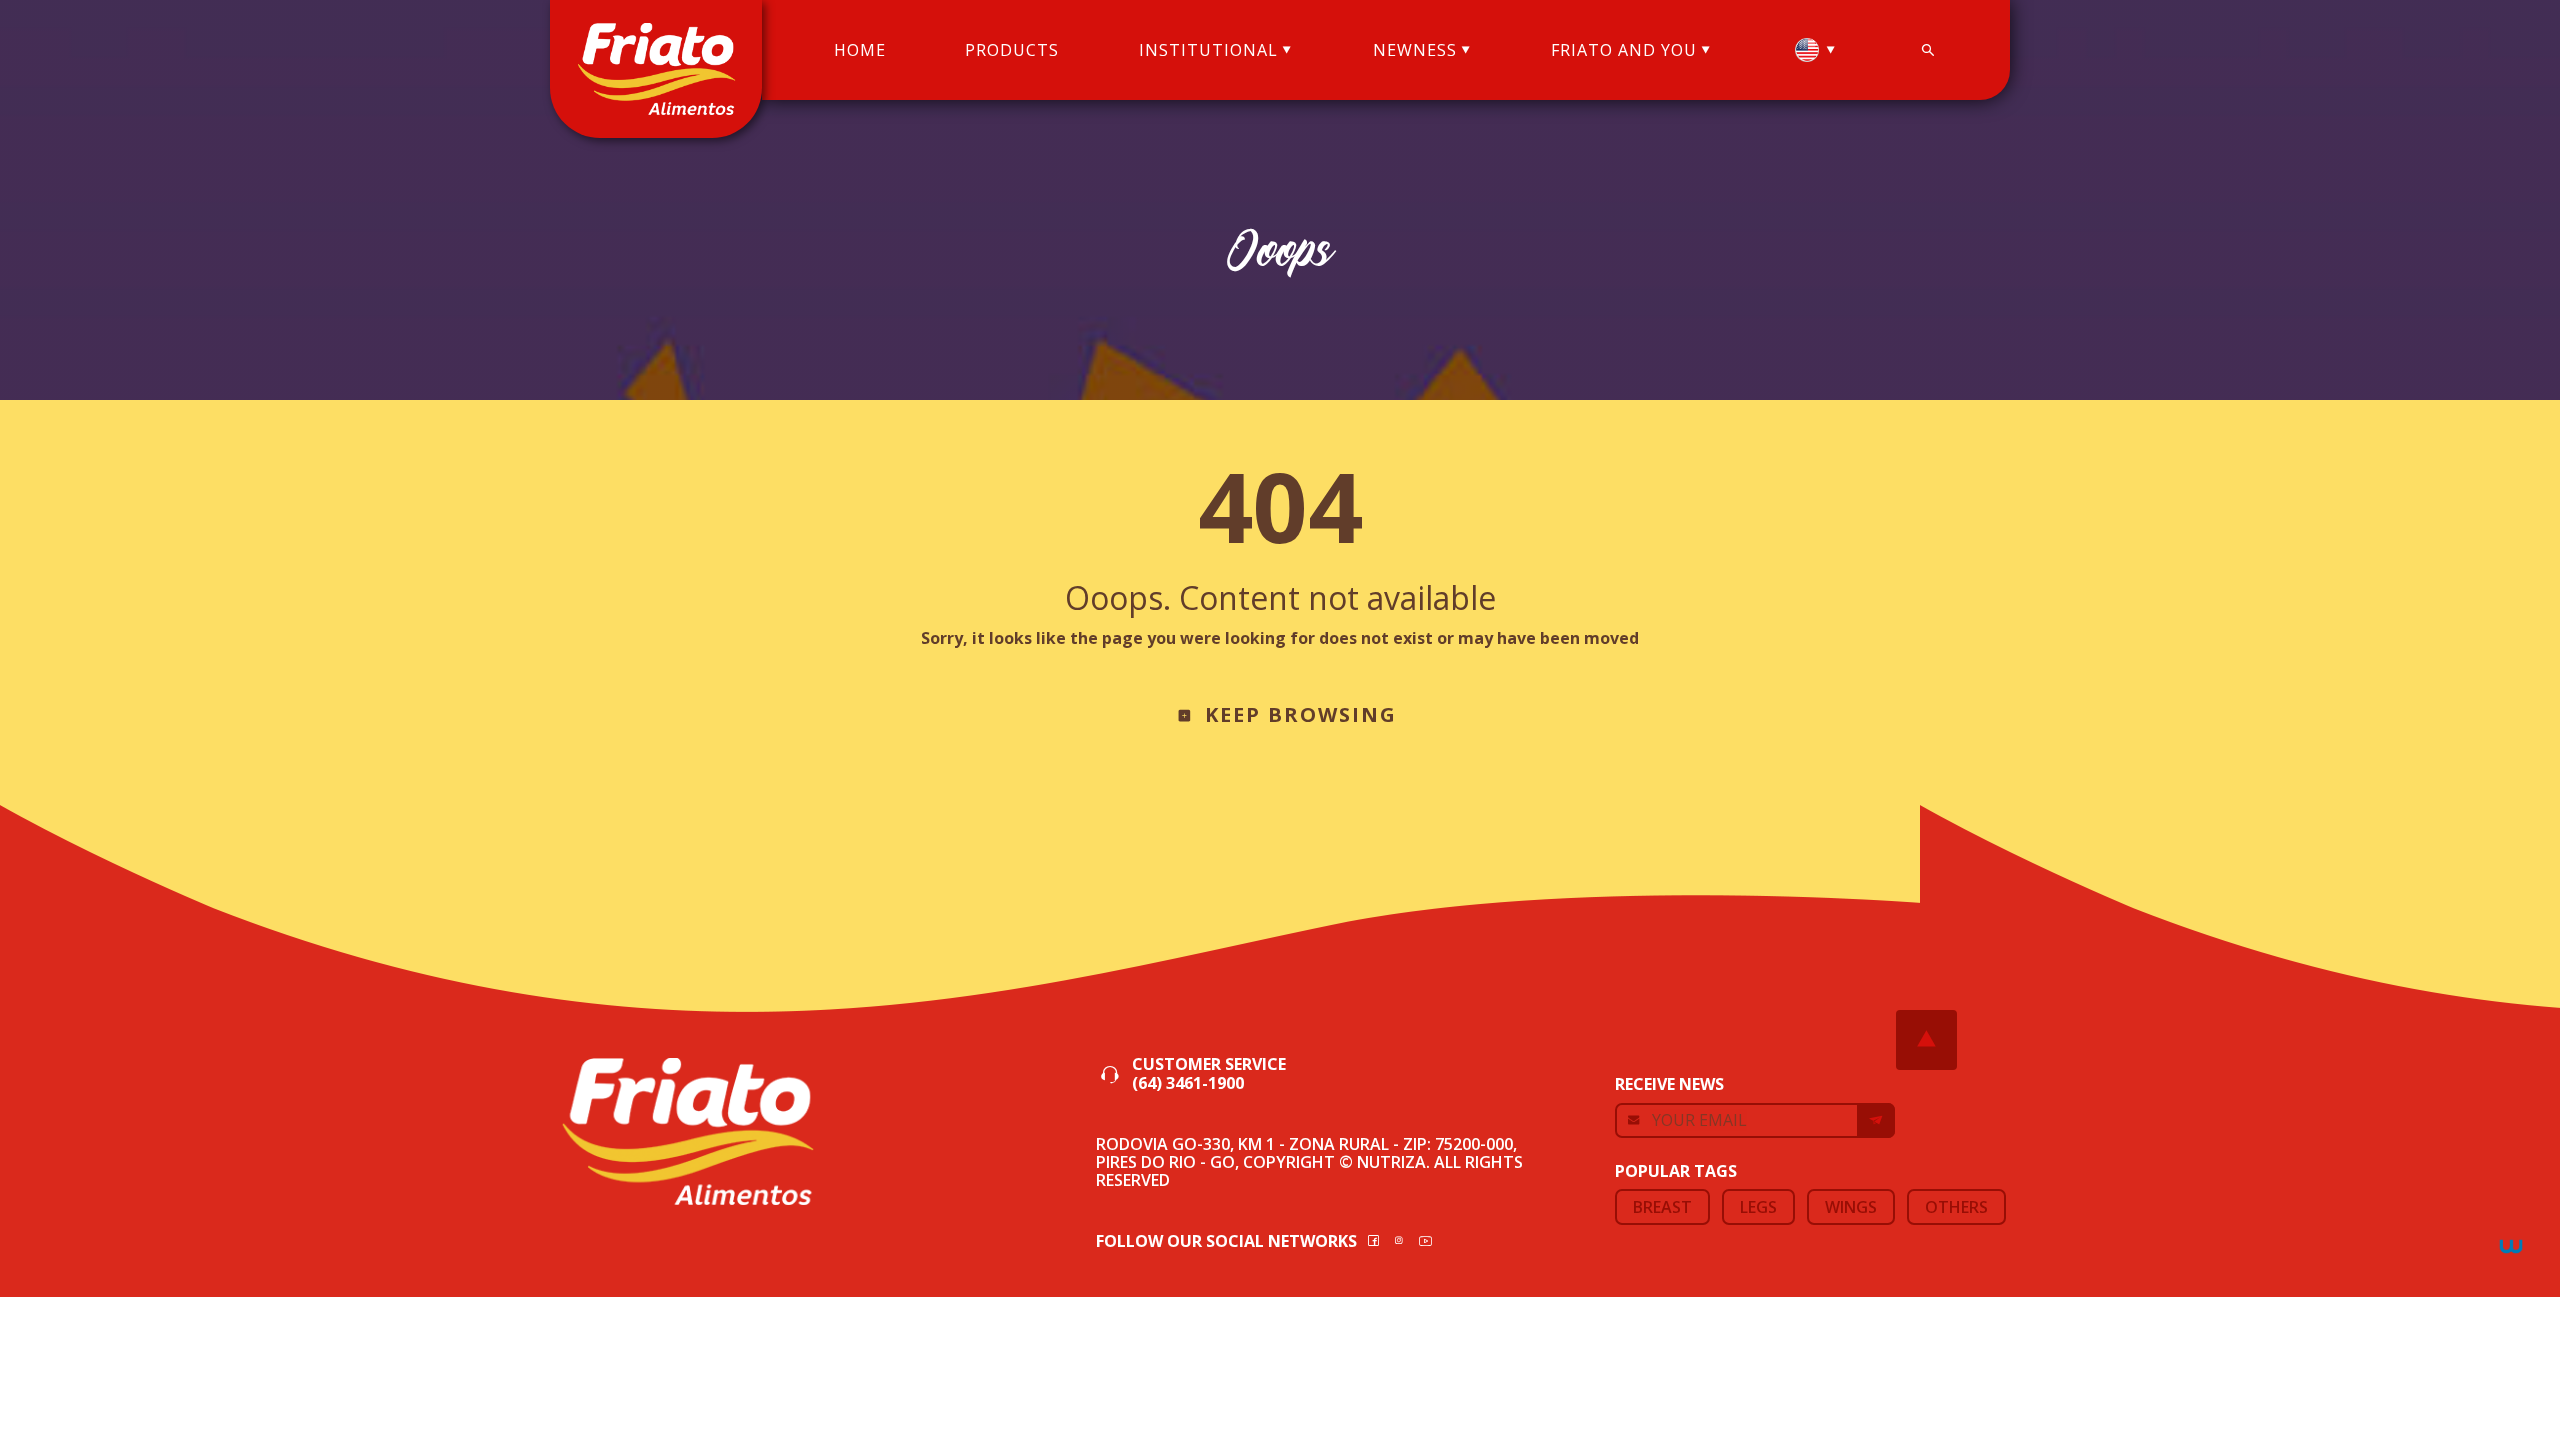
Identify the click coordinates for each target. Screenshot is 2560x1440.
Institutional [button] (1208, 50)
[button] (1814, 50)
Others (1956, 1207)
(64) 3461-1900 (1188, 1083)
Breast (1662, 1207)
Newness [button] (1415, 50)
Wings (1851, 1207)
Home (860, 50)
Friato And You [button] (1624, 50)
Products (1012, 50)
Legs (1758, 1207)
